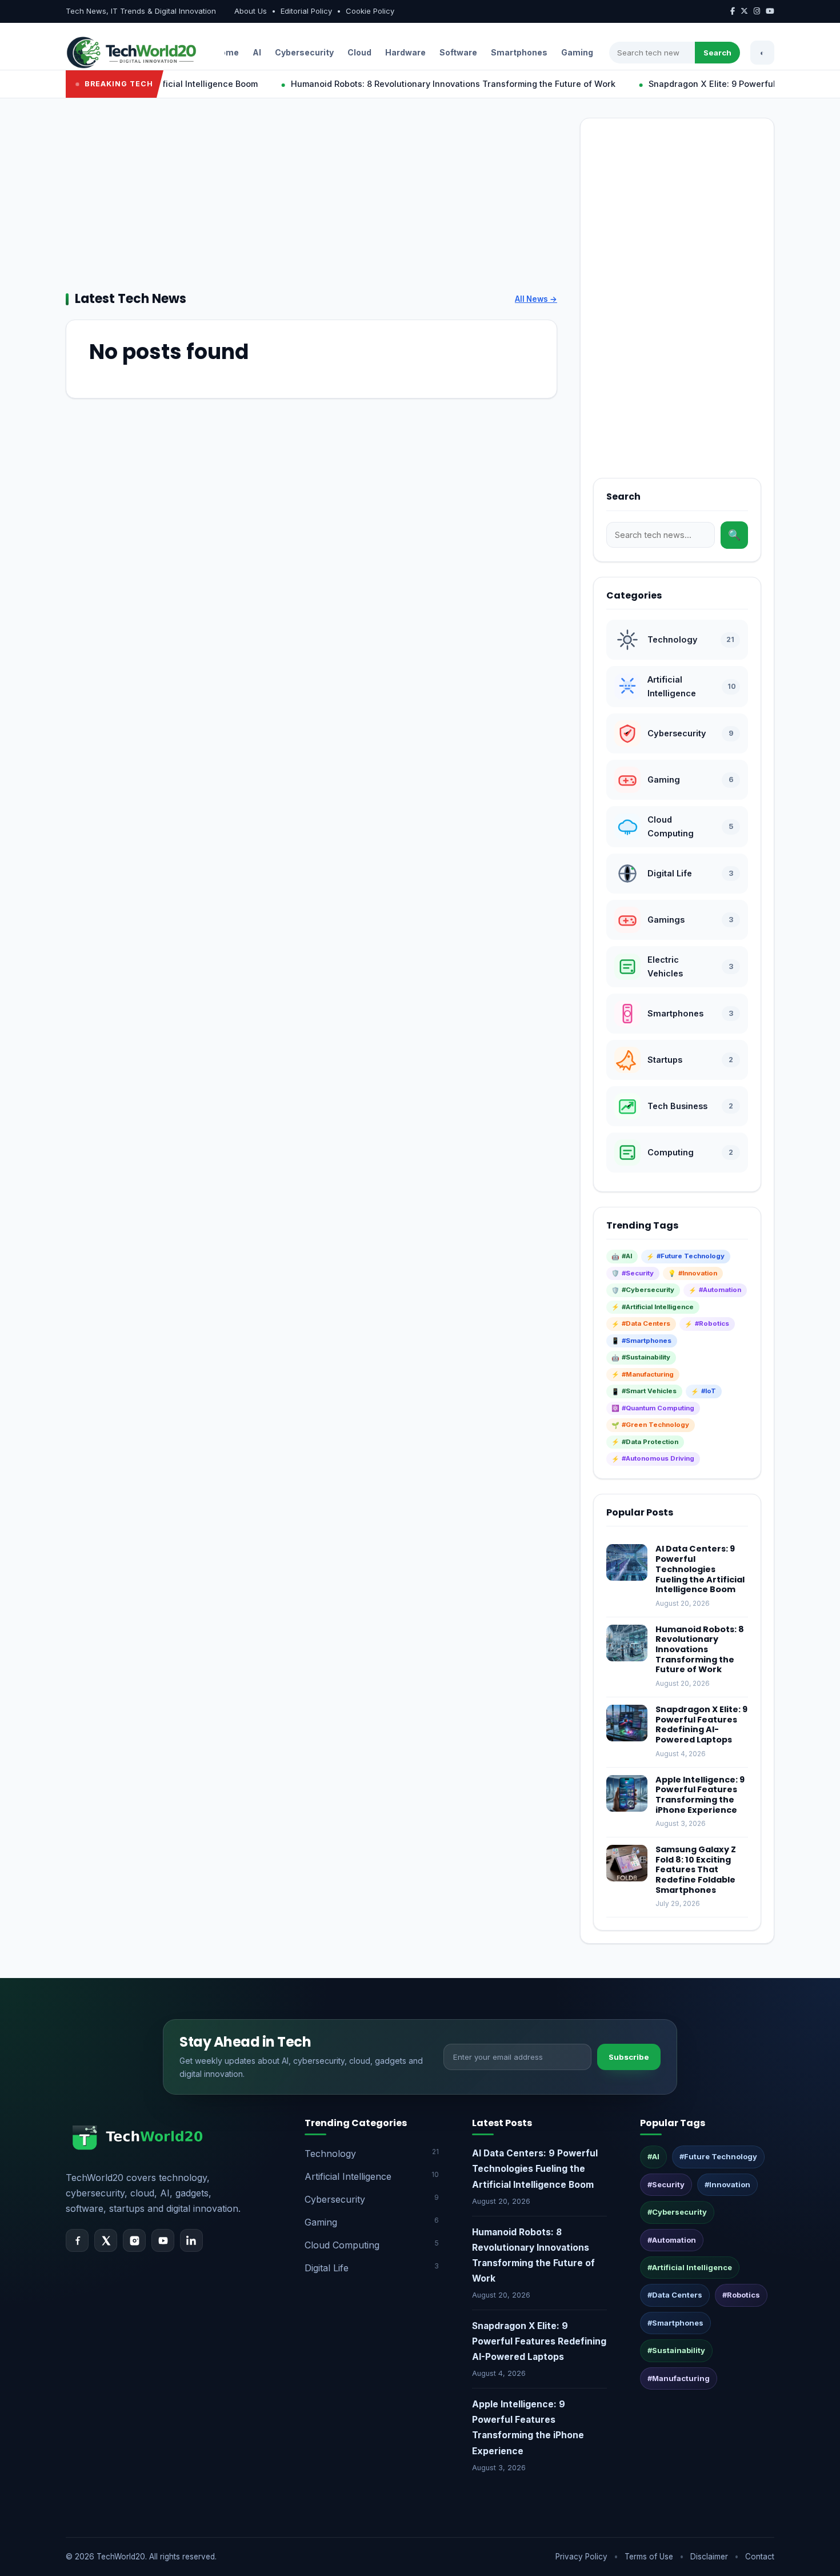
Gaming (577, 52)
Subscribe (629, 2057)
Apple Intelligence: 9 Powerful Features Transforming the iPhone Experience (700, 1795)
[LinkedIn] (191, 2240)
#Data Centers (675, 2295)
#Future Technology (718, 2156)
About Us (251, 11)
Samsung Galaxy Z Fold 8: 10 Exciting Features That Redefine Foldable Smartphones (696, 1870)
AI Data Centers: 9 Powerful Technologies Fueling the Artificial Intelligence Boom (700, 1569)
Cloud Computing (372, 2245)
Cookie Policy (370, 11)
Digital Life (372, 2268)
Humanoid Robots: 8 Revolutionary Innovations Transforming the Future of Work (410, 84)
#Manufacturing (679, 2378)
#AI (653, 2156)
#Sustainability (676, 2350)
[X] (106, 2240)
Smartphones (519, 52)
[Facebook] (77, 2240)
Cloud (359, 52)
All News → (536, 299)
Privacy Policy (581, 2557)
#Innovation (727, 2184)
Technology (372, 2153)
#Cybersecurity (677, 2212)
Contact (760, 2557)
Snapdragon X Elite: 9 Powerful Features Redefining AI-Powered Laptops (701, 1724)
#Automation (672, 2240)
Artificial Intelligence (372, 2176)
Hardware (405, 52)
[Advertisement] (311, 198)
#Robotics (741, 2295)
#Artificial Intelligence (690, 2267)
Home (227, 52)
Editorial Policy (306, 11)
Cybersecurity (304, 52)
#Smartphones (675, 2323)
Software (458, 52)
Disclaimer (709, 2557)
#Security (666, 2184)
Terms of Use (649, 2557)
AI (257, 52)
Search (717, 53)
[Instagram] (134, 2240)
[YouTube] (163, 2240)
